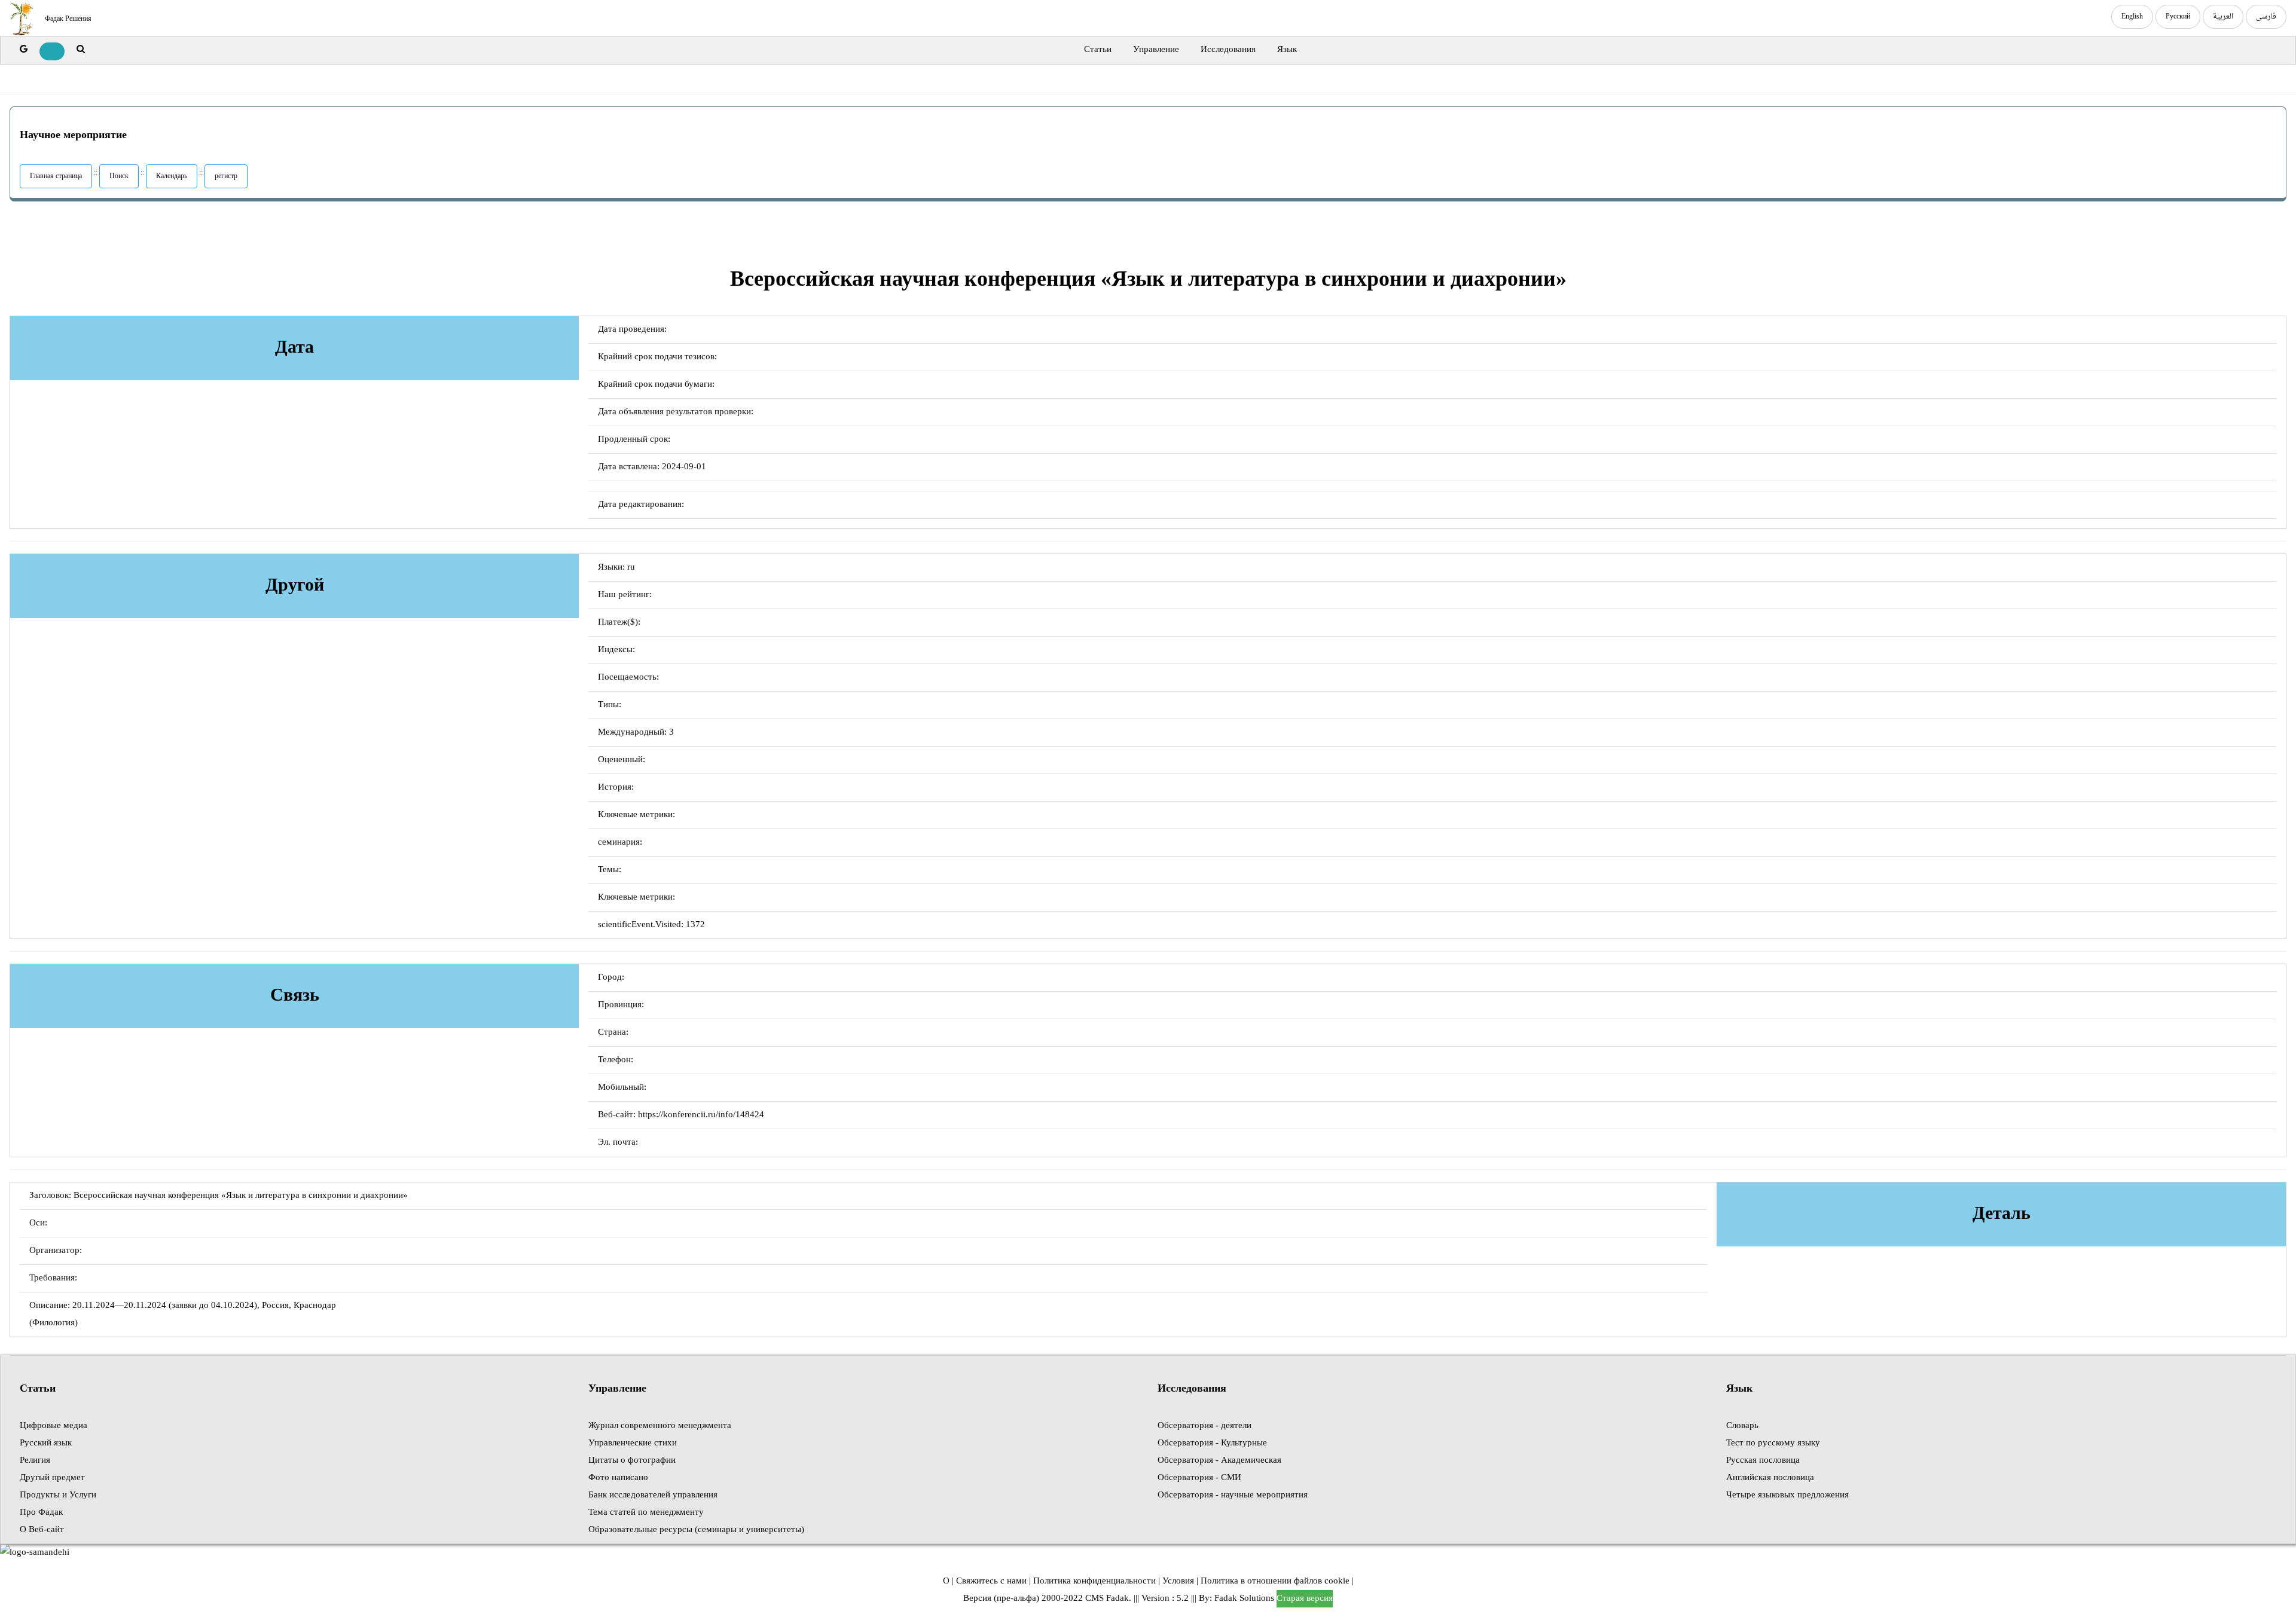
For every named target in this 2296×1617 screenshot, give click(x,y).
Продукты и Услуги (58, 1495)
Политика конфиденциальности (1094, 1581)
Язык (1287, 50)
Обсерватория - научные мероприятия (1233, 1495)
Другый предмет (52, 1478)
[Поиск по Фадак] (81, 50)
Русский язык (46, 1443)
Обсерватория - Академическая (1219, 1461)
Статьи (1098, 50)
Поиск (119, 176)
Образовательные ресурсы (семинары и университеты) (696, 1530)
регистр (226, 176)
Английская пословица (1770, 1478)
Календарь (172, 176)
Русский (2178, 17)
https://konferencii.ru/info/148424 (701, 1115)
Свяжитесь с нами (991, 1581)
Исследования (1228, 50)
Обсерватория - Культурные (1212, 1443)
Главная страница (56, 176)
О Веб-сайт (42, 1530)
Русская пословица (1763, 1461)
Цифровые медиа (54, 1426)
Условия (1178, 1581)
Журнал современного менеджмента (660, 1426)
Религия (35, 1461)
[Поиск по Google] (24, 50)
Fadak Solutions (1244, 1599)
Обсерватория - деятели (1205, 1426)
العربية (2223, 17)
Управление (1156, 50)
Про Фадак (41, 1513)
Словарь (1742, 1426)
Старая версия (1305, 1599)
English (2132, 17)
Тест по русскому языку (1773, 1443)
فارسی (2266, 17)
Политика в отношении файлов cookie (1275, 1581)
